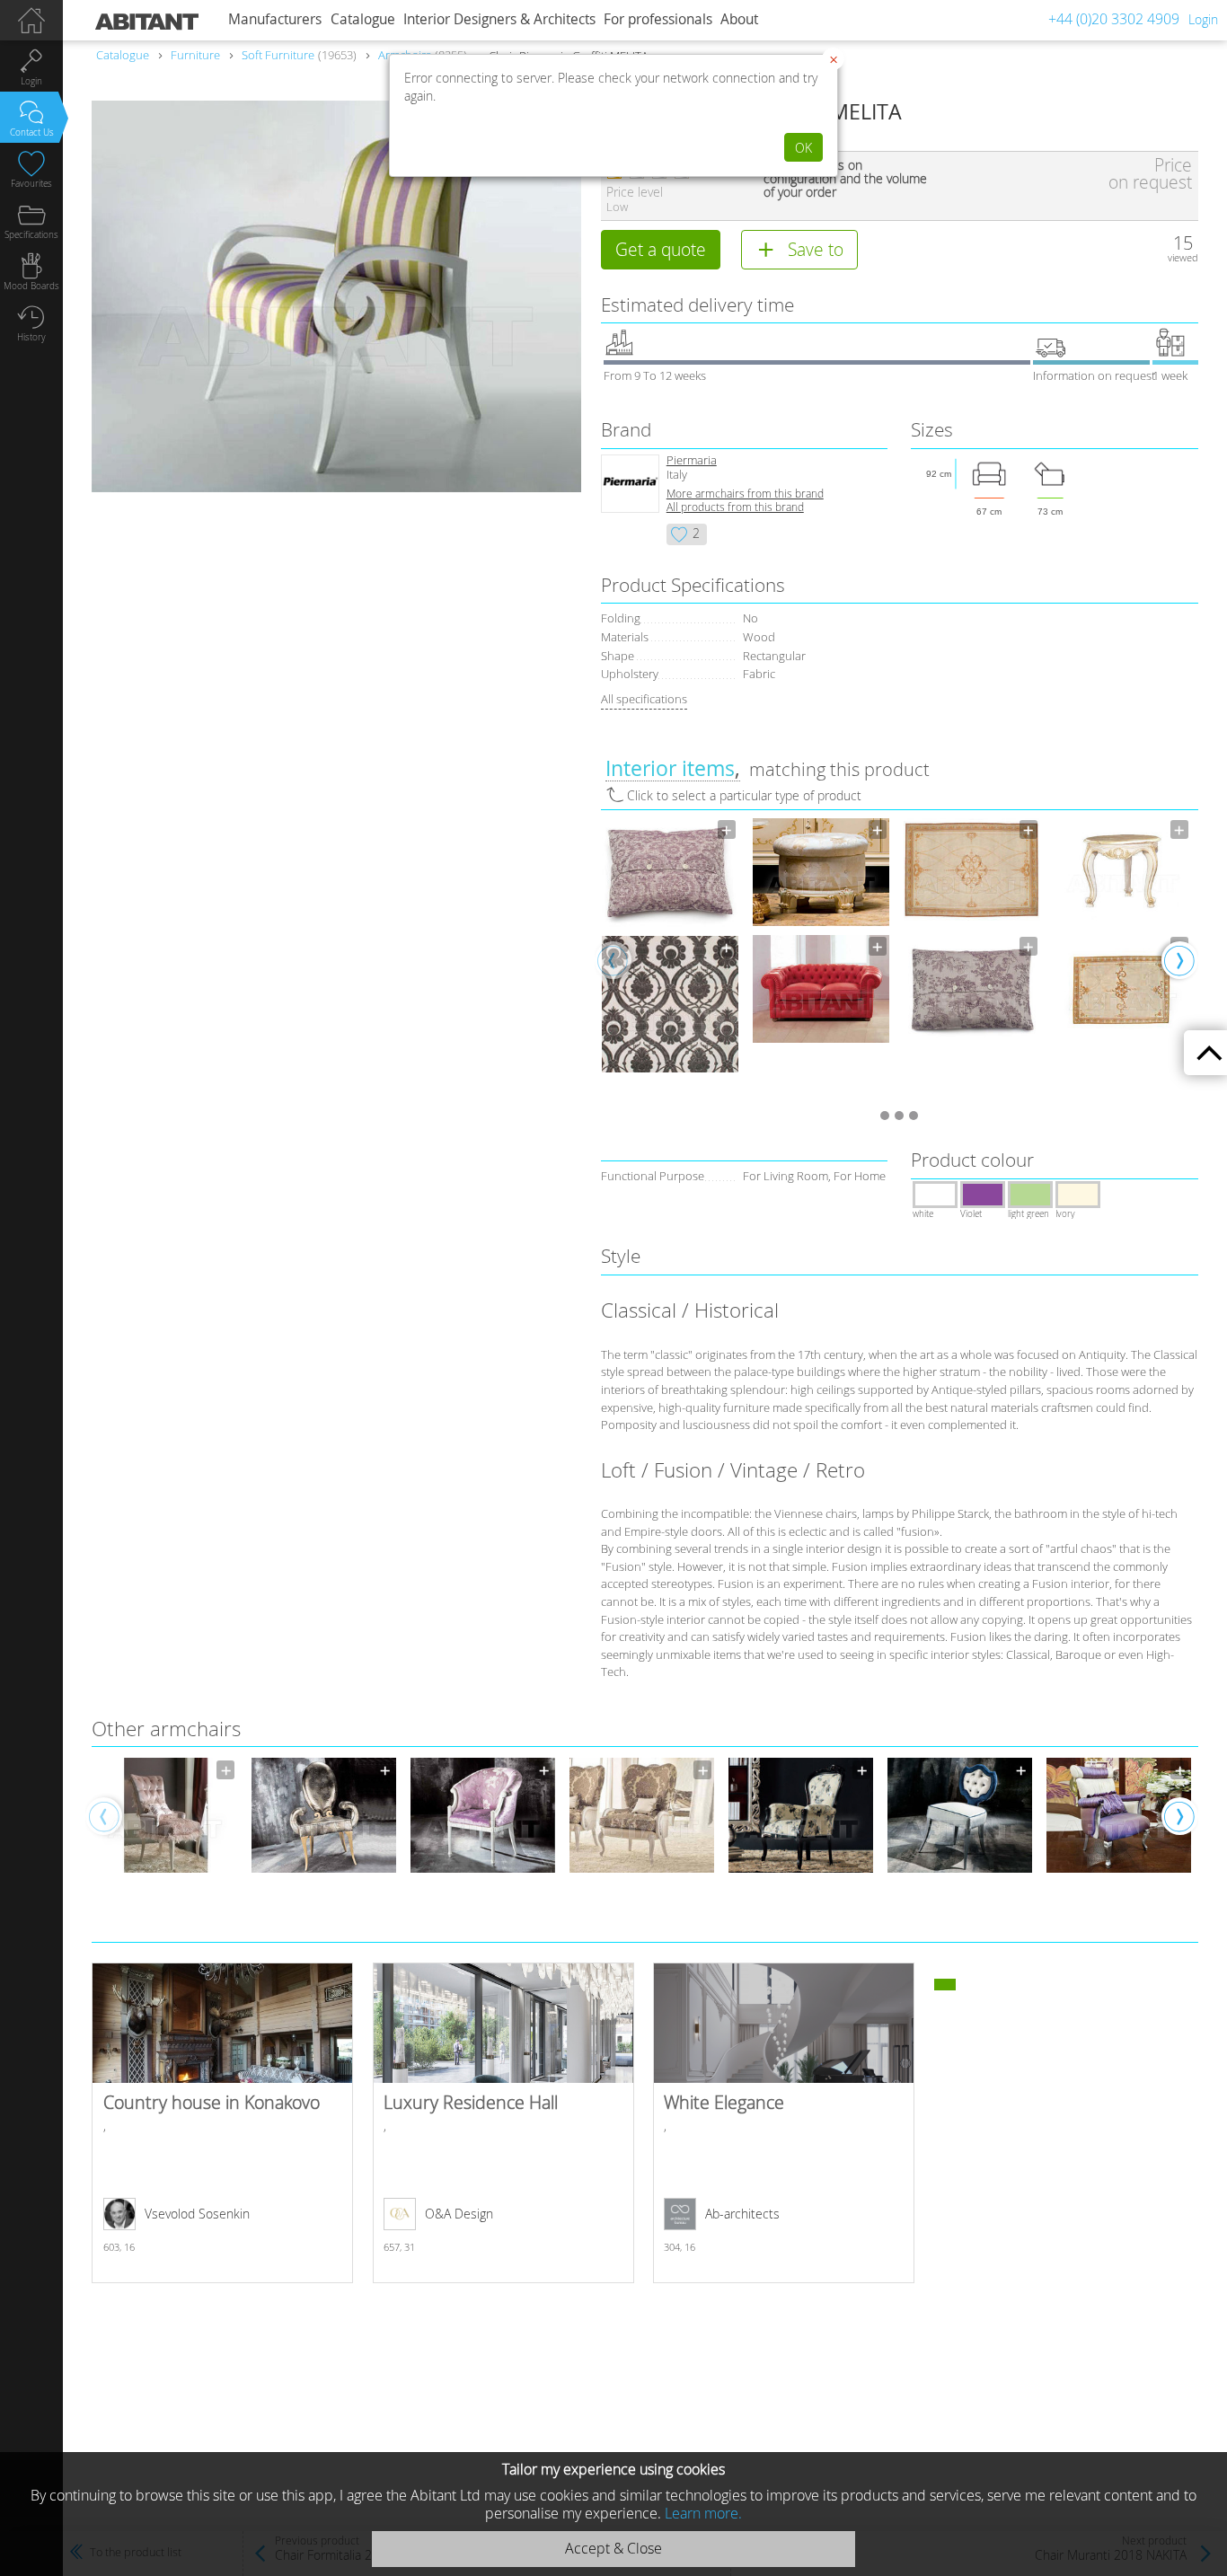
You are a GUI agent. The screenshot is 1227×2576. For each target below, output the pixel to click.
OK (803, 148)
